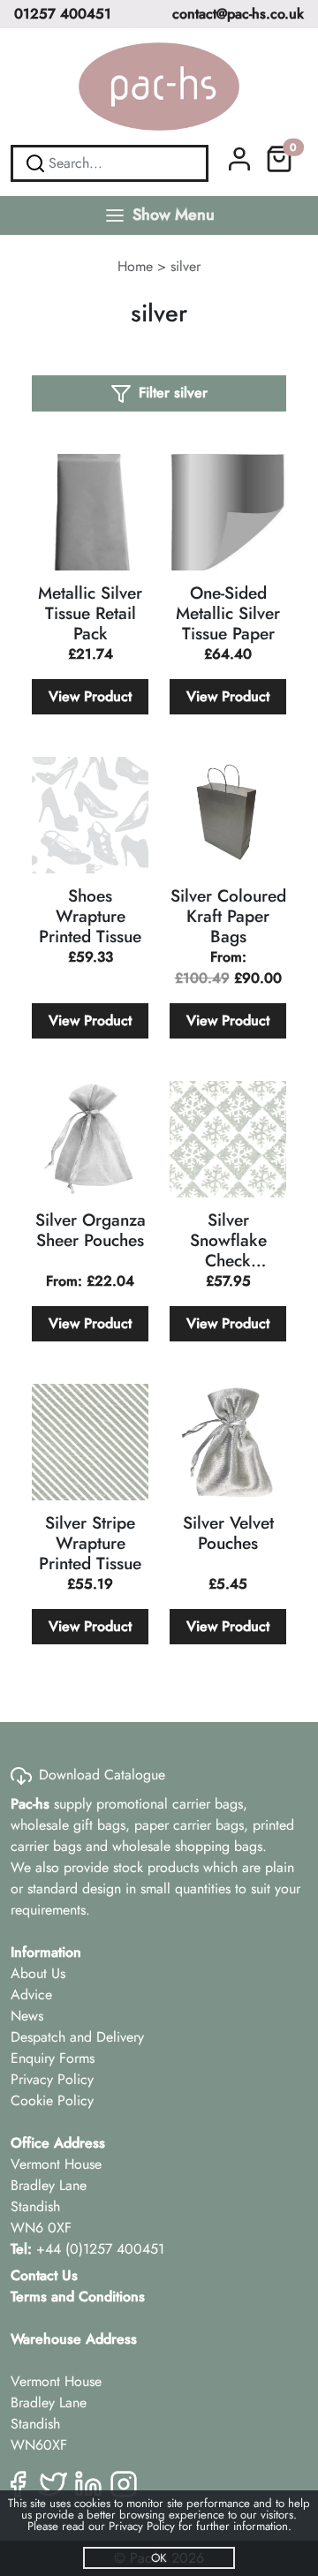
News (27, 2016)
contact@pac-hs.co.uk (238, 14)
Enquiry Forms (53, 2058)
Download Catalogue (102, 1775)
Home (135, 266)
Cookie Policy (52, 2100)
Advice (31, 1994)
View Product (90, 696)
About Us (38, 1973)
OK (159, 2558)
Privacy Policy (52, 2079)
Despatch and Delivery (77, 2037)
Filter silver (173, 393)
